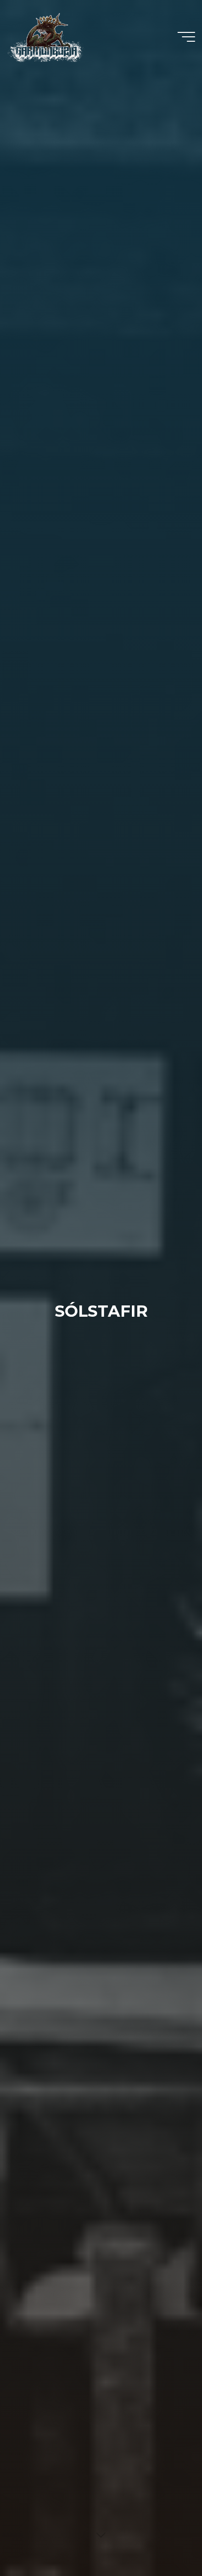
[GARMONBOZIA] (46, 37)
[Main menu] (186, 37)
